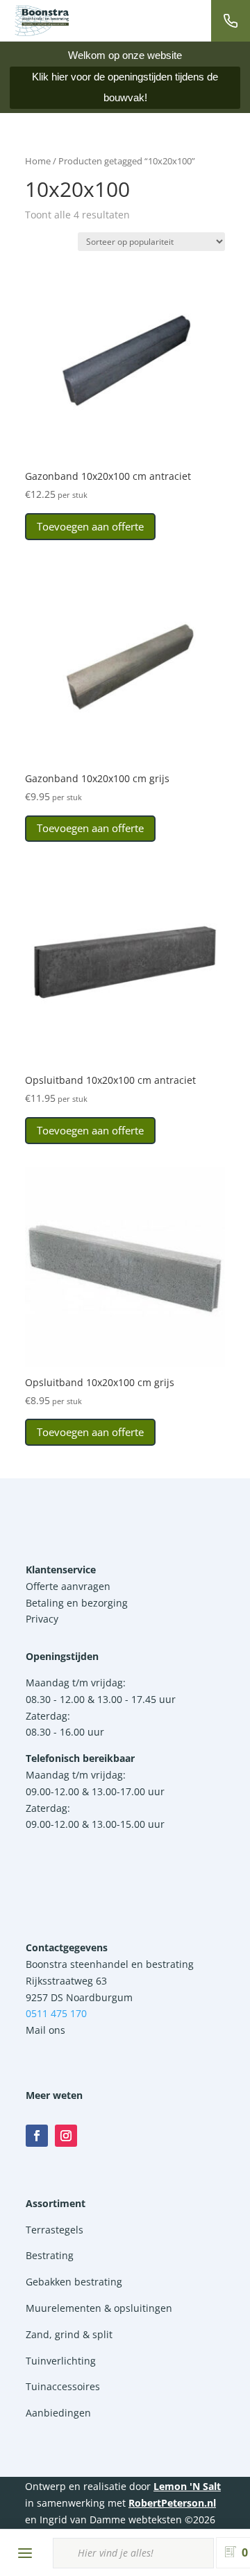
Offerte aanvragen (68, 1586)
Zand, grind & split (69, 2334)
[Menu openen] (25, 2553)
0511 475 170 (56, 2013)
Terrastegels (55, 2230)
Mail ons (45, 2030)
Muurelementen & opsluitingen (99, 2308)
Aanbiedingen (58, 2413)
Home (38, 161)
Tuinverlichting (61, 2361)
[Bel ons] (231, 21)
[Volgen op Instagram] (66, 2136)
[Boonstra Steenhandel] (42, 21)
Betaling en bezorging (77, 1603)
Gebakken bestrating (74, 2282)
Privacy (42, 1619)
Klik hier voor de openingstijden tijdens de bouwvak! (125, 87)
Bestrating (50, 2255)
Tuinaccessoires (63, 2386)
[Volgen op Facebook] (37, 2136)
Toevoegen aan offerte (90, 526)
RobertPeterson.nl (172, 2503)
